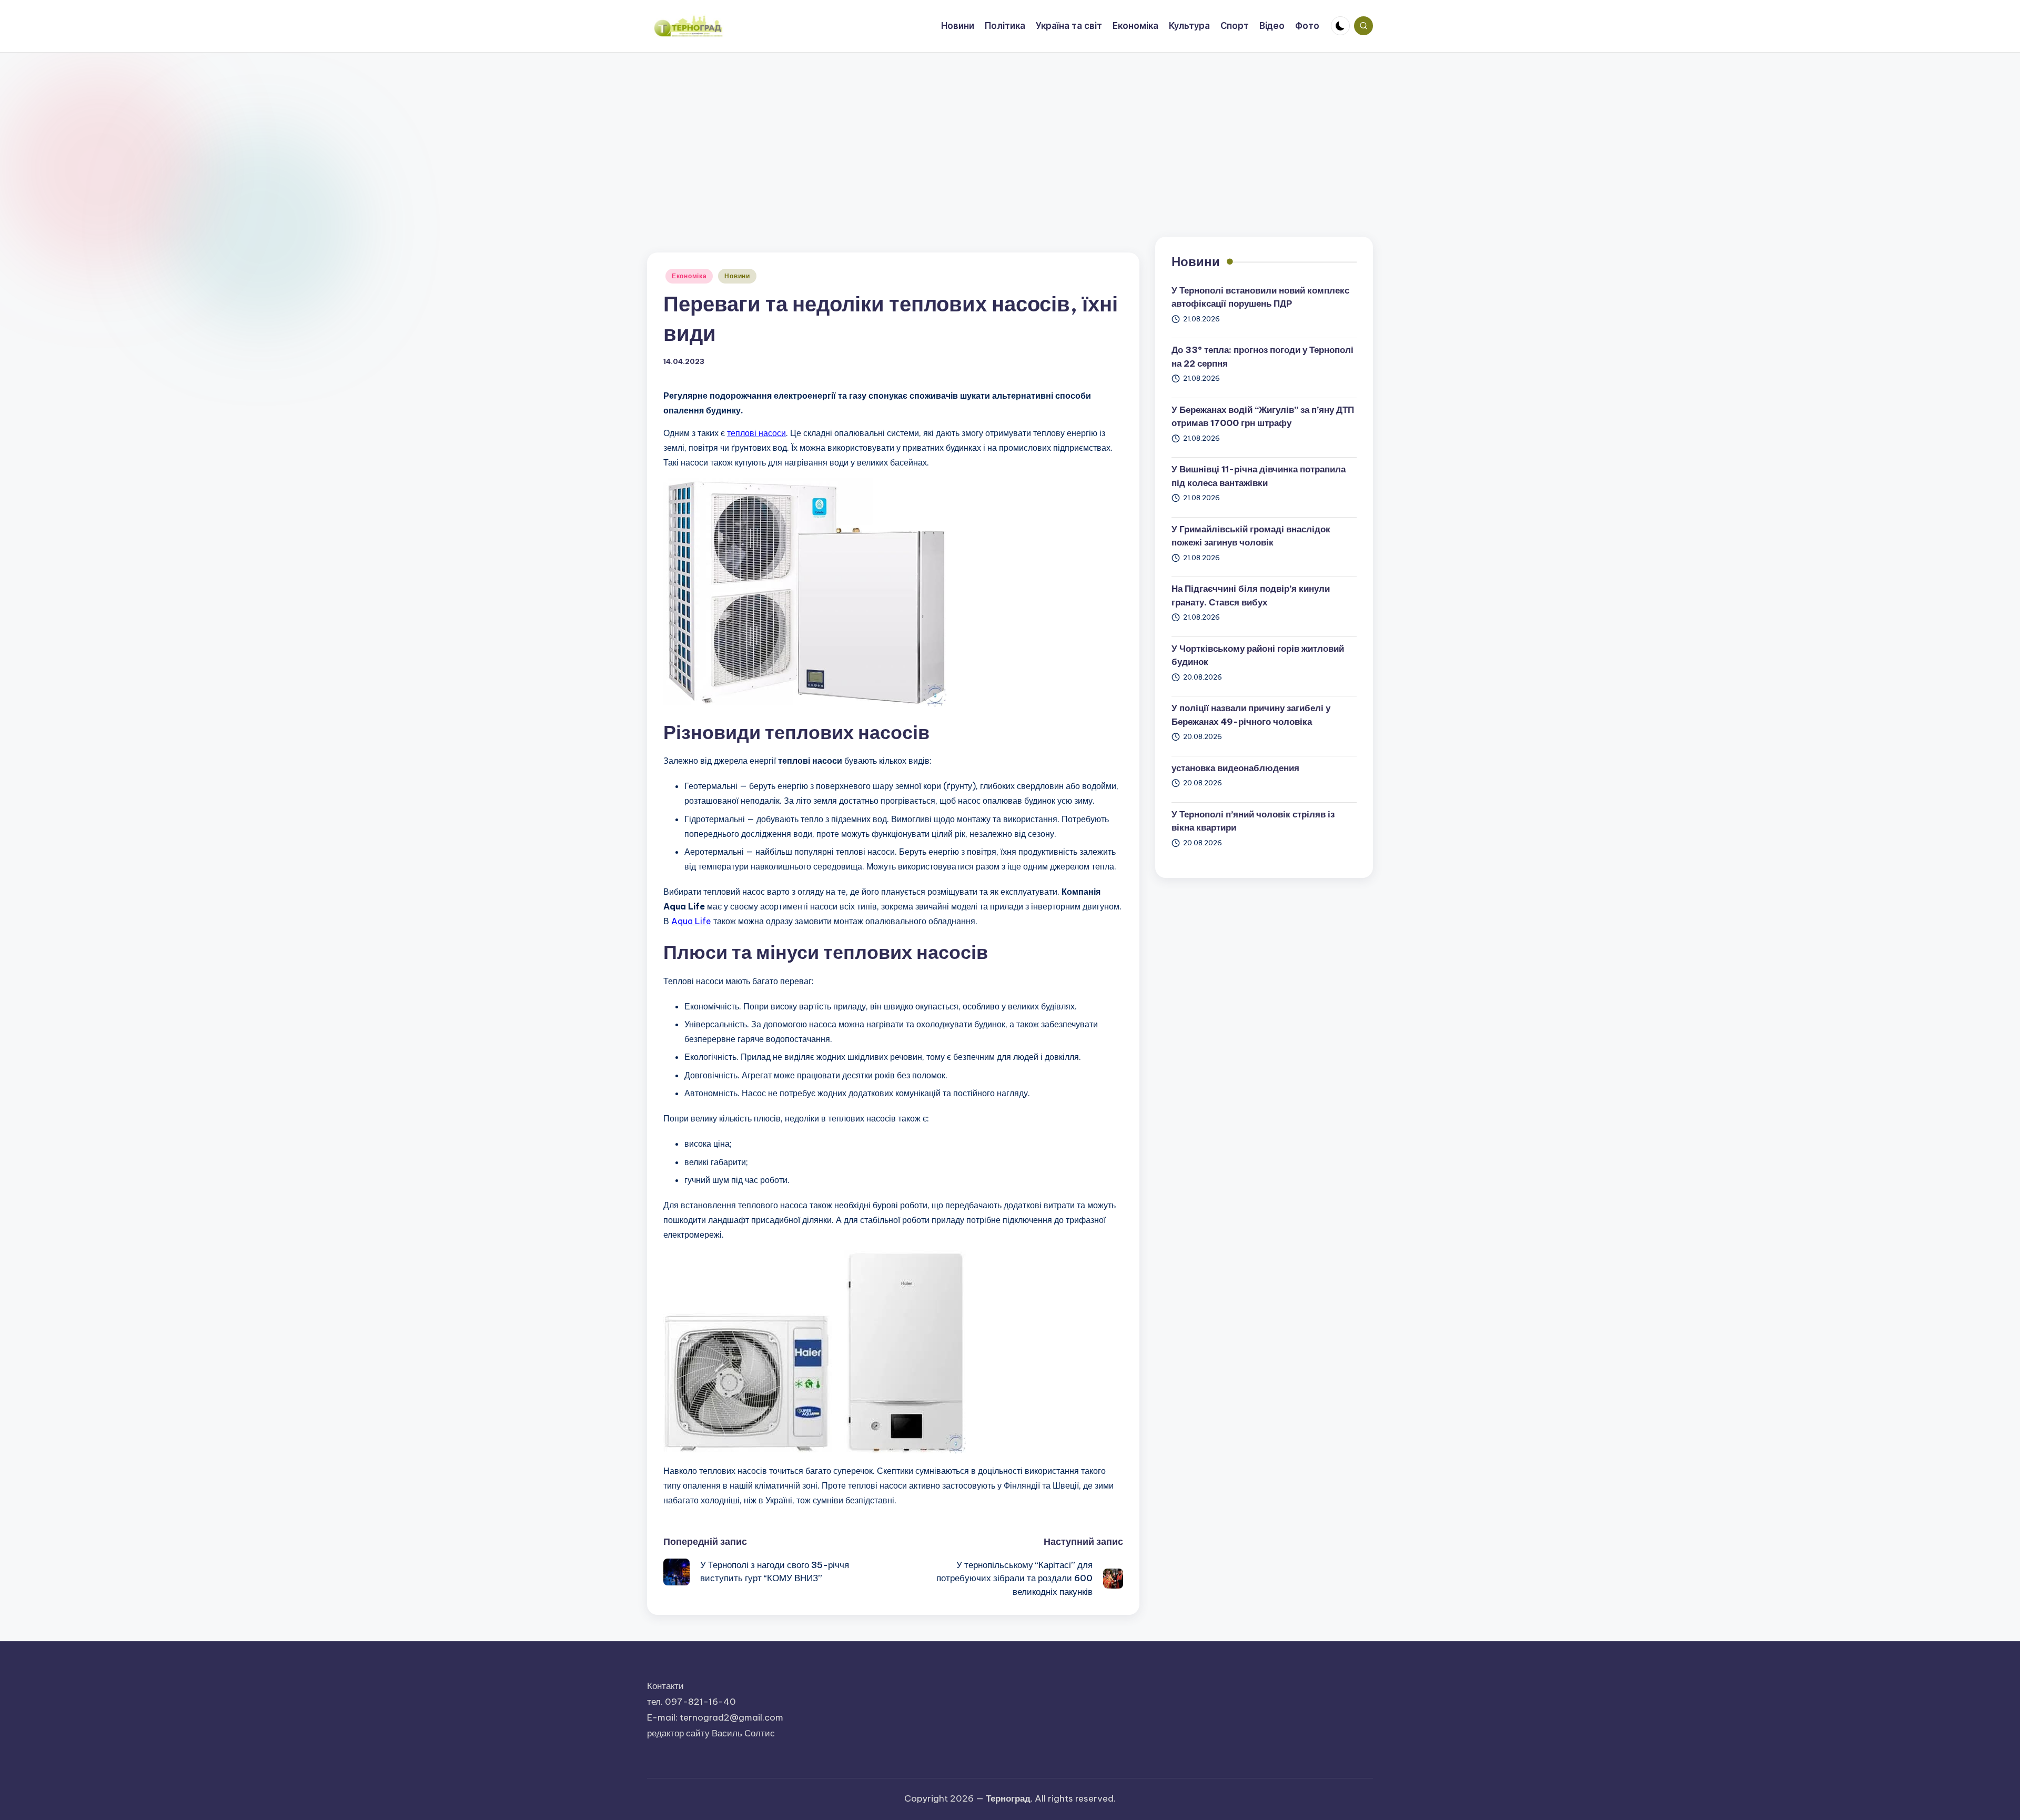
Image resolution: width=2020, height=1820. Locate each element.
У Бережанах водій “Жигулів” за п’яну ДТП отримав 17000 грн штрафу (1263, 417)
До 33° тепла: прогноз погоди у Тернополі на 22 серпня (1262, 357)
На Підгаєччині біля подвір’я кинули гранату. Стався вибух (1251, 595)
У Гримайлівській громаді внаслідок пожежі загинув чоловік (1251, 536)
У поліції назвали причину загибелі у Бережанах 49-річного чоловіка (1251, 715)
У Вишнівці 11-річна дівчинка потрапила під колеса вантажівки (1259, 476)
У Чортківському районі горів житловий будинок (1258, 655)
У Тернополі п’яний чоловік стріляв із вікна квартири (1253, 821)
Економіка (689, 276)
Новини (737, 276)
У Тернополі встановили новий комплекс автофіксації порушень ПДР (1260, 297)
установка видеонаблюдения (1235, 768)
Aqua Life (691, 921)
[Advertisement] (1010, 132)
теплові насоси (756, 433)
